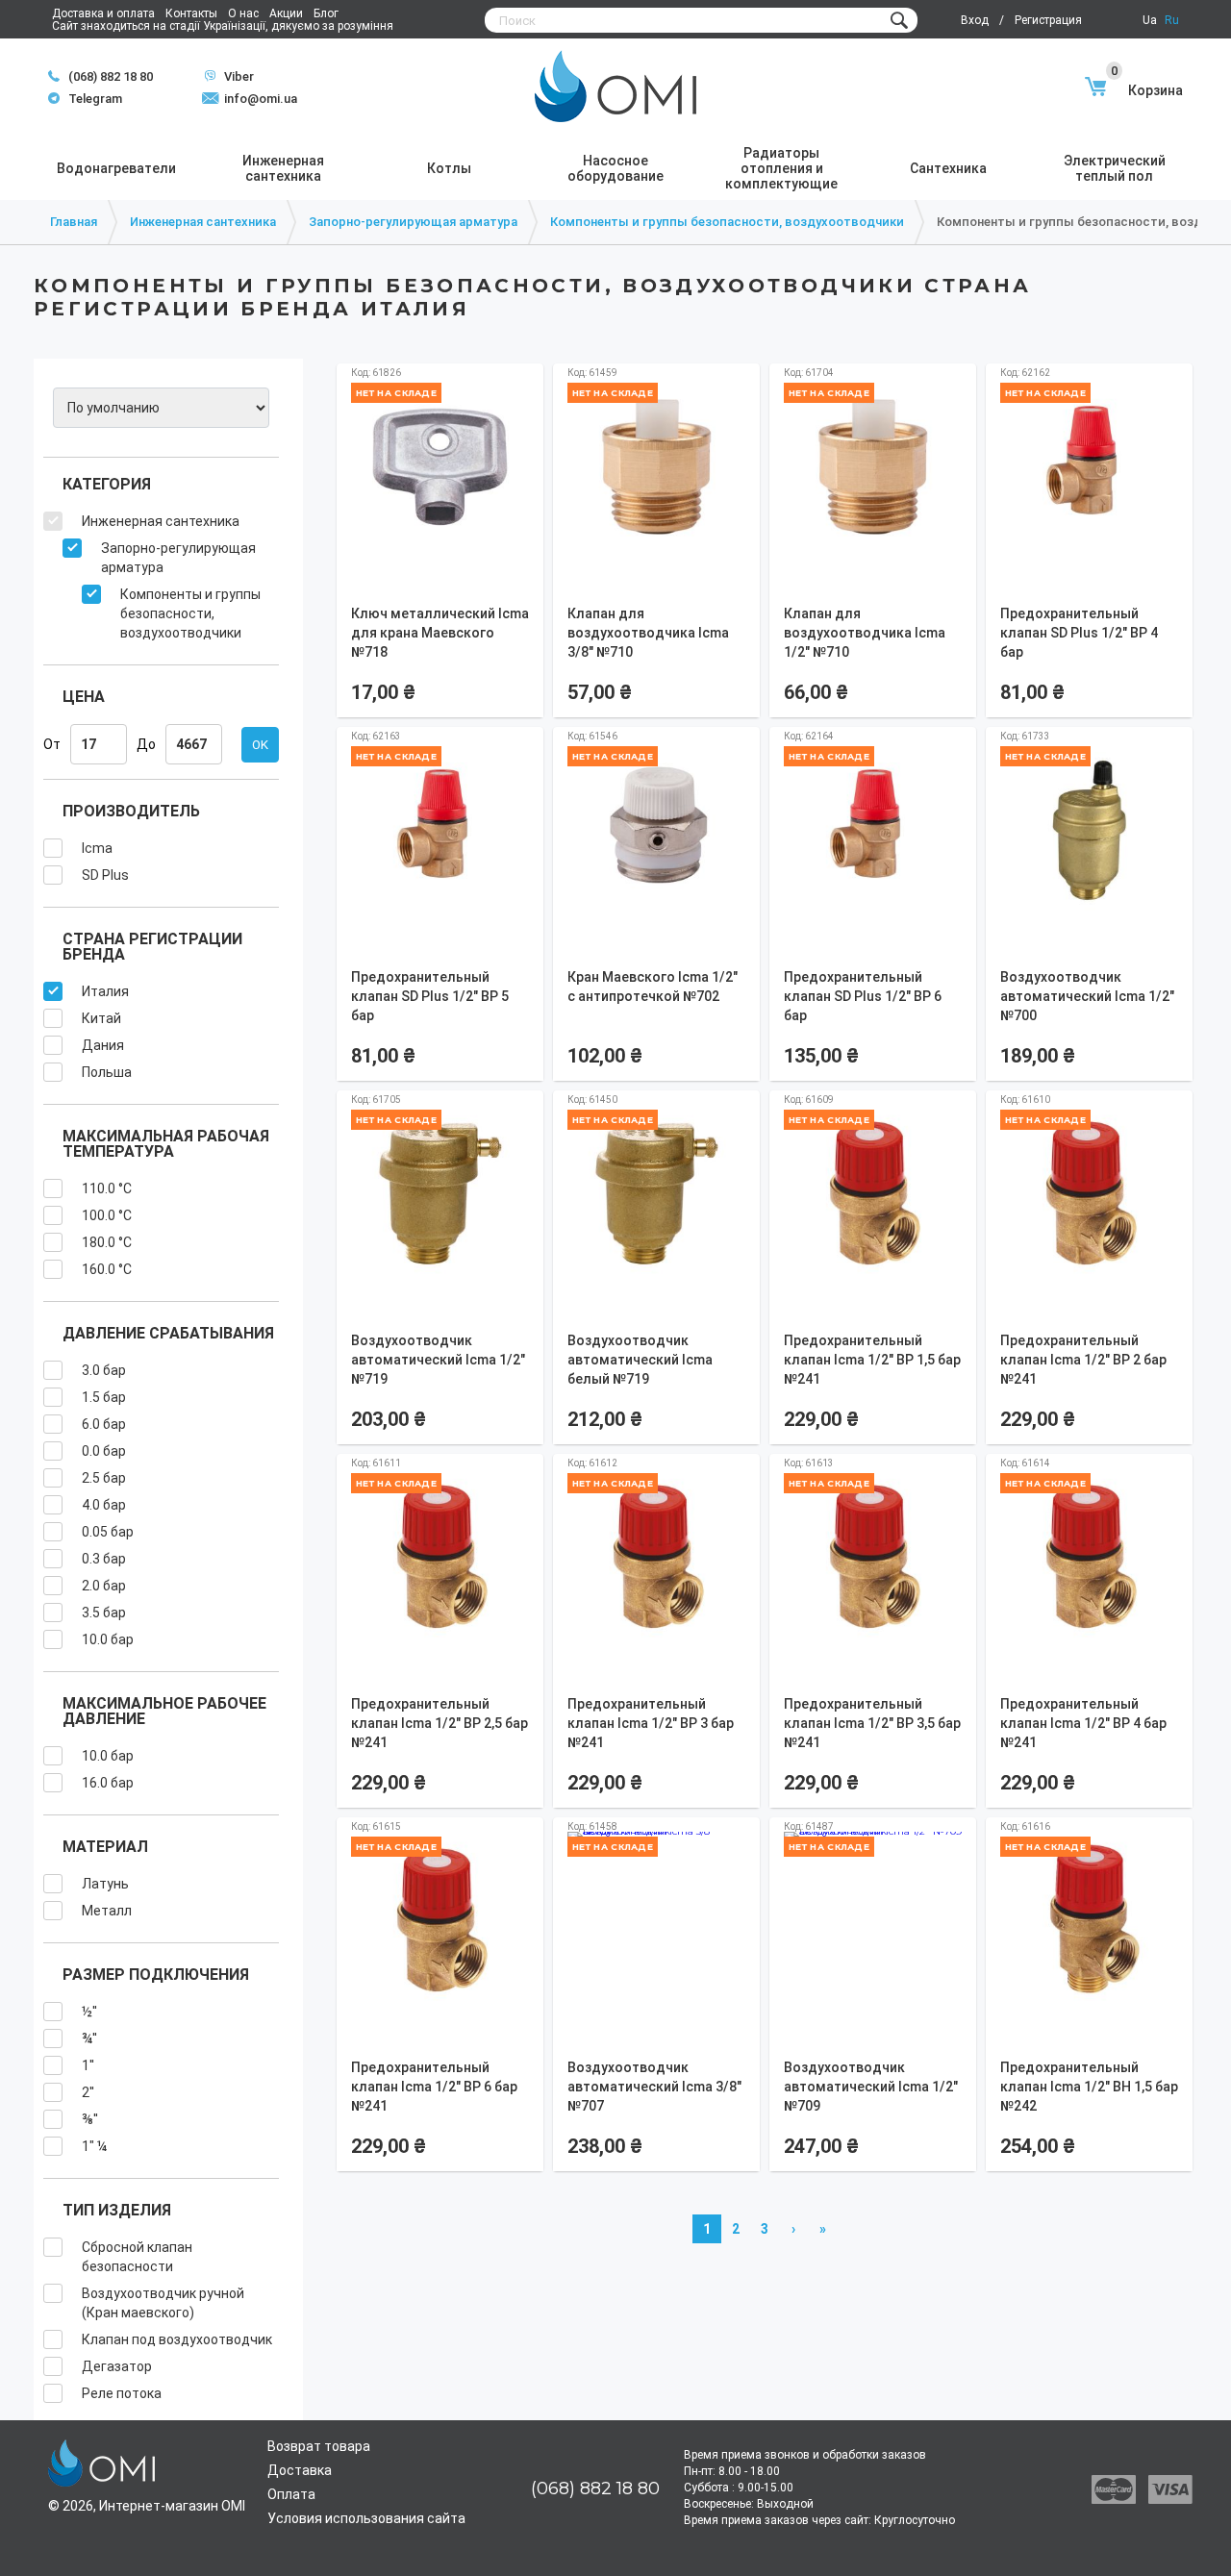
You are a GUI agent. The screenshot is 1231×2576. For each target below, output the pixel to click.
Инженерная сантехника (283, 168)
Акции (286, 13)
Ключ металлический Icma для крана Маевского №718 (440, 633)
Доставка (300, 2470)
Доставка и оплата (103, 13)
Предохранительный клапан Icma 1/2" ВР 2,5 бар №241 (440, 1723)
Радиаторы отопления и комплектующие (781, 168)
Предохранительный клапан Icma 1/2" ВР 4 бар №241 (1083, 1723)
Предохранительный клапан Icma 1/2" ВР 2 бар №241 (1083, 1360)
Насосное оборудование (615, 168)
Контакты (191, 13)
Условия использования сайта (366, 2518)
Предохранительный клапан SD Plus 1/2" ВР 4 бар (1079, 633)
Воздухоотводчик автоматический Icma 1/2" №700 (1087, 996)
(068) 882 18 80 (111, 76)
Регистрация (1048, 20)
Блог (326, 13)
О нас (243, 13)
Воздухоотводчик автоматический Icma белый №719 (640, 1360)
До (146, 744)
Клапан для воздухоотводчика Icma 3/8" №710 (648, 633)
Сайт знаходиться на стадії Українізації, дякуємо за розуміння (223, 26)
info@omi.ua (261, 99)
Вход (975, 20)
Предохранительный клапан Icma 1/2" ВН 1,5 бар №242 (1089, 2087)
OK (260, 745)
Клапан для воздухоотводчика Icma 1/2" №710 (865, 633)
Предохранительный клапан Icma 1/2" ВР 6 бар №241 (434, 2087)
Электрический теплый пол (1115, 168)
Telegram (85, 99)
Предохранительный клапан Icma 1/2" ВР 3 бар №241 (651, 1723)
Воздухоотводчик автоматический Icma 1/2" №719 (438, 1360)
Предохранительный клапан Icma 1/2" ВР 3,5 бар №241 (872, 1723)
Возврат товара (319, 2446)
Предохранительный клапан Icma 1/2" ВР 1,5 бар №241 (872, 1360)
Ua (1150, 20)
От (52, 744)
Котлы (449, 168)
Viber (229, 76)
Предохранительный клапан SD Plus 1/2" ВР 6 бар (863, 996)
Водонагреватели (116, 168)
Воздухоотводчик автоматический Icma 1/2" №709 (871, 2087)
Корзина (1147, 90)
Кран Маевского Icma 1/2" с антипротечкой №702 (653, 987)
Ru (1172, 20)
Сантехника (948, 168)
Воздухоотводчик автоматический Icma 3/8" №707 (654, 2087)
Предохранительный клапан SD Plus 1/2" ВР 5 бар (430, 996)
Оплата (291, 2494)
